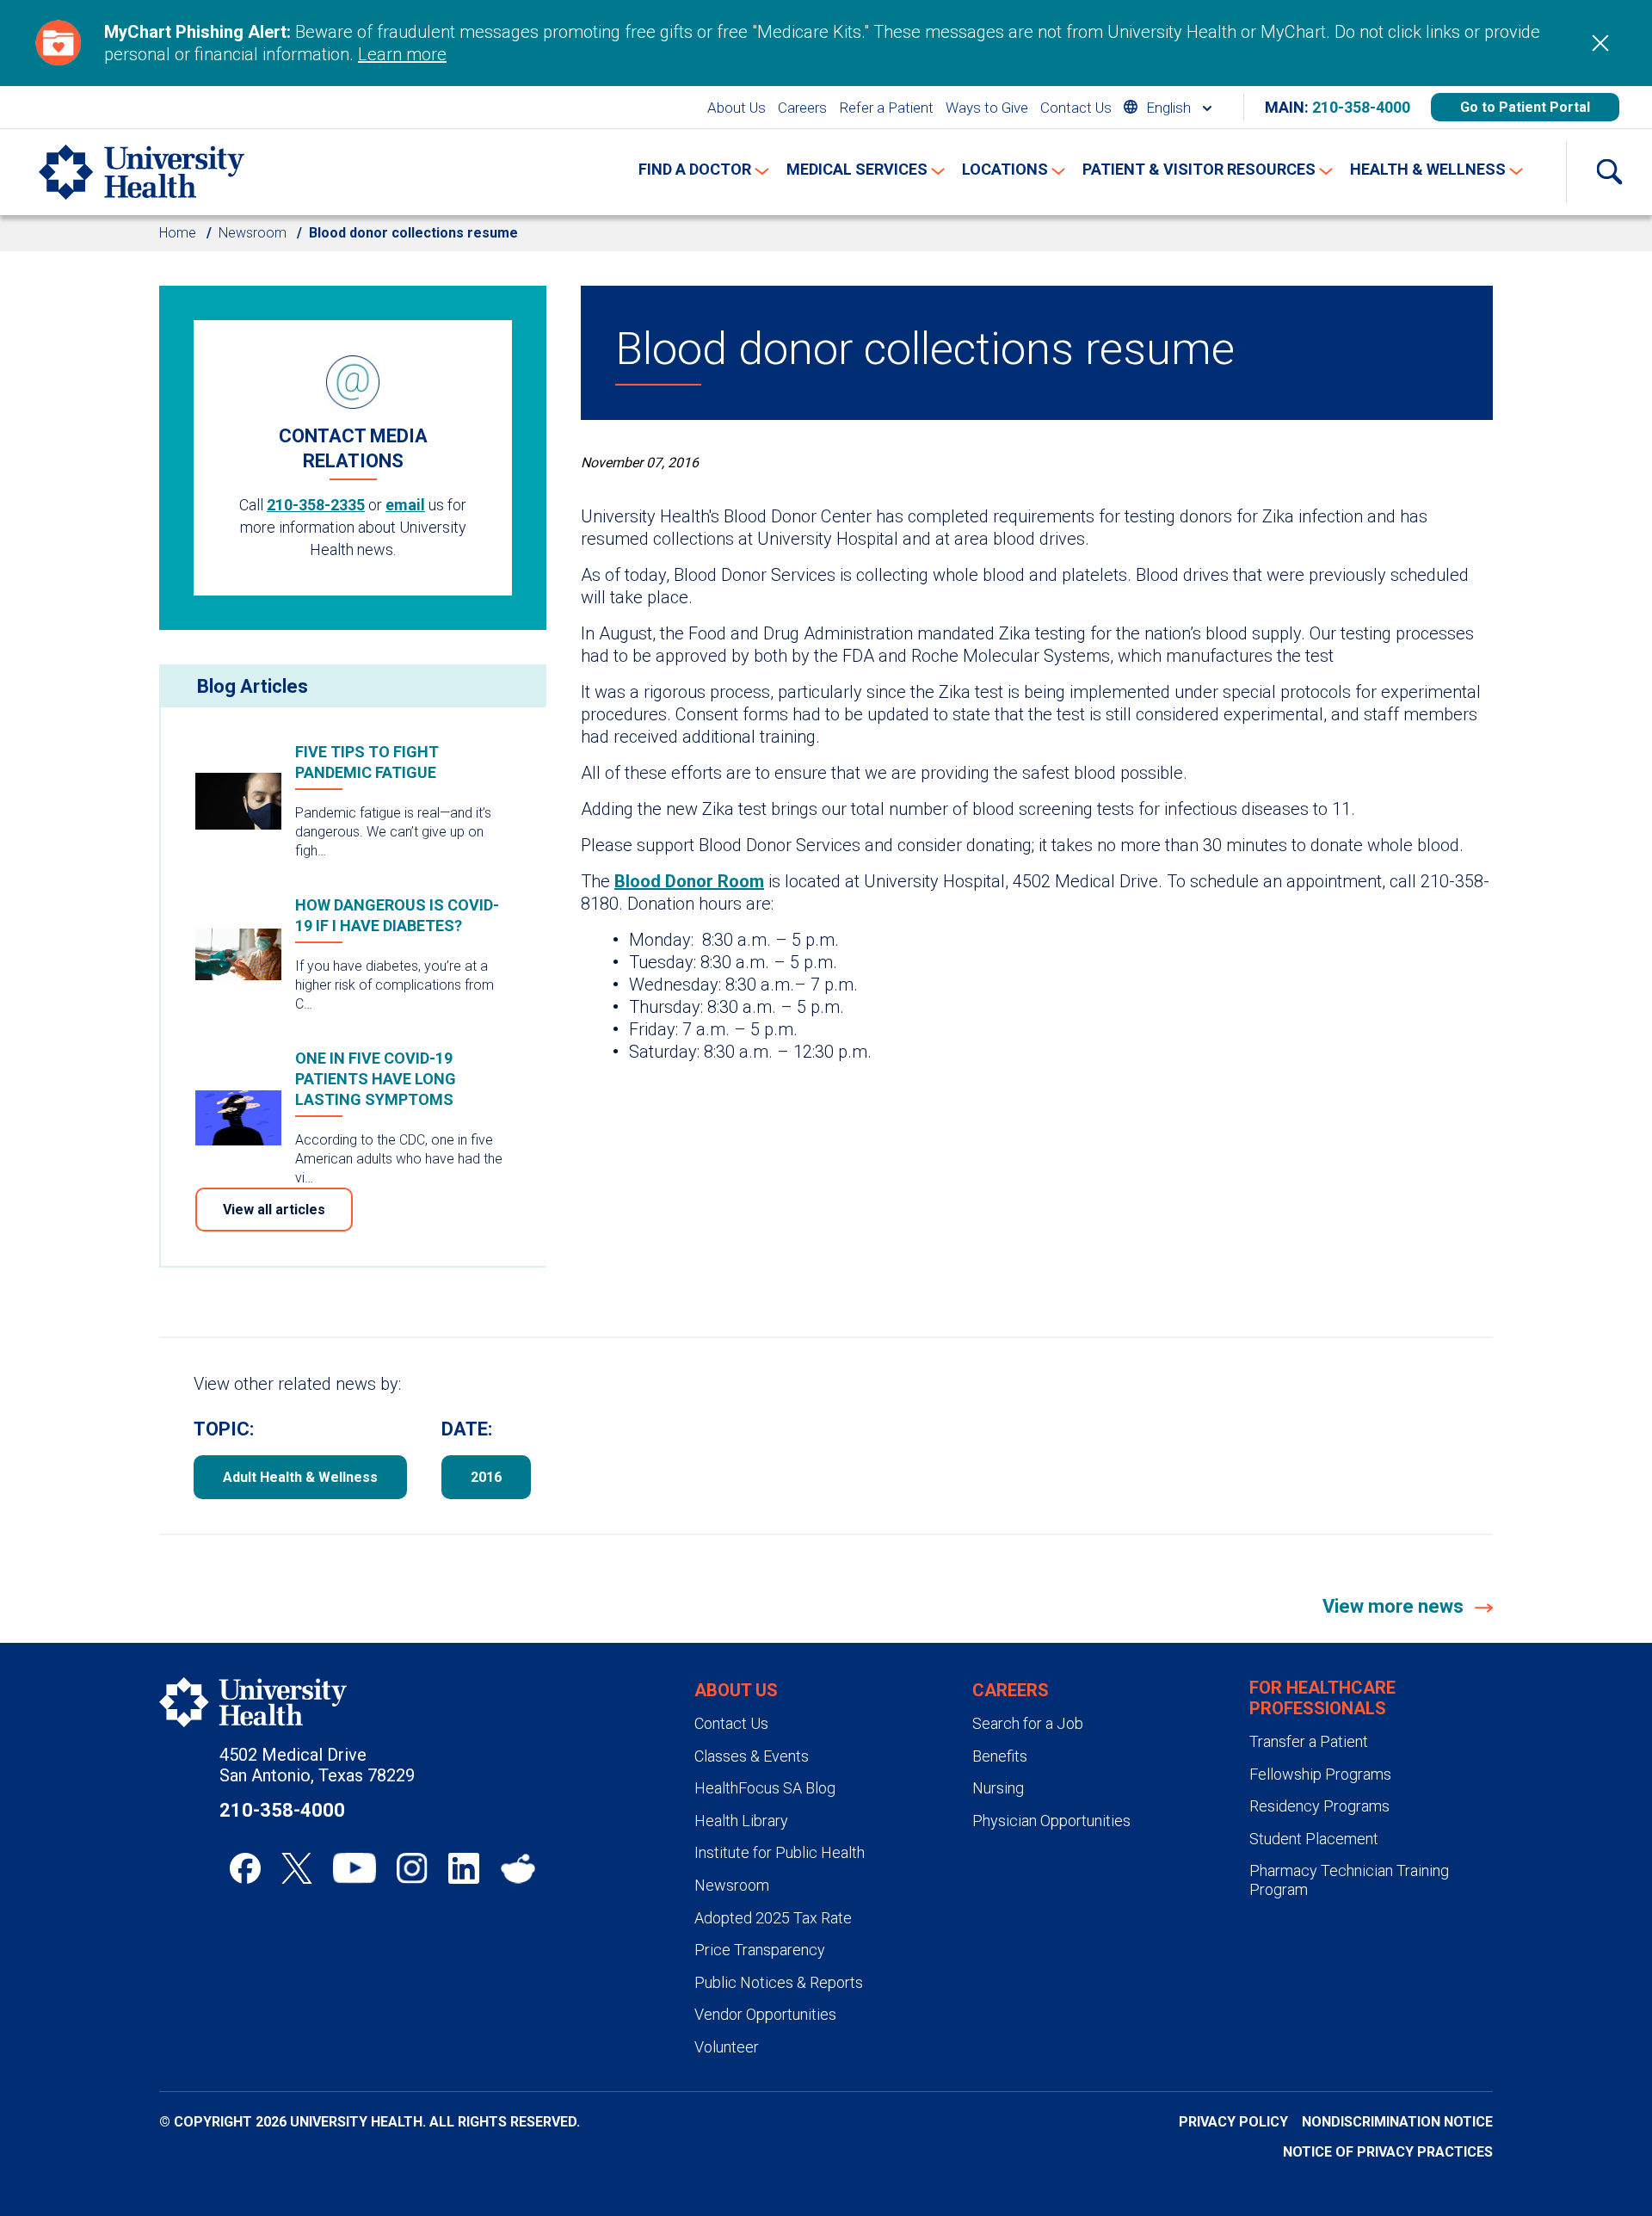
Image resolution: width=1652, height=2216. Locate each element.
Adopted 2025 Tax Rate (773, 1918)
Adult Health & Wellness (300, 1477)
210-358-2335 (316, 505)
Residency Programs (1319, 1806)
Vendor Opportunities (765, 2014)
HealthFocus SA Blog (765, 1788)
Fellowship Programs (1320, 1774)
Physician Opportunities (1051, 1821)
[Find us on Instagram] (412, 1868)
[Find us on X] (297, 1868)
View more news (1395, 1606)
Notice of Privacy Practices (1388, 2152)
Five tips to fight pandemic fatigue (367, 762)
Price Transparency (760, 1950)
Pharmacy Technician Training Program (1349, 1880)
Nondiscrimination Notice (1397, 2122)
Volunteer (727, 2047)
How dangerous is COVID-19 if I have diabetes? (397, 915)
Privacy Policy (1233, 2122)
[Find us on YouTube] (354, 1868)
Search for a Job (1028, 1723)
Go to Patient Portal (1525, 107)
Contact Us (1076, 108)
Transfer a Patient (1309, 1741)
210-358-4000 (1361, 107)
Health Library (741, 1821)
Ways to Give (987, 108)
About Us (737, 108)
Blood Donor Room (689, 881)
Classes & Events (752, 1756)
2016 (486, 1477)
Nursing (998, 1788)
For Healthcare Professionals (1322, 1698)
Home (178, 233)
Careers (802, 108)
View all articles (274, 1210)
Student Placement (1314, 1839)
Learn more (402, 54)
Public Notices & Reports (779, 1982)
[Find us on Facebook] (245, 1868)
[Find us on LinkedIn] (464, 1868)
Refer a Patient (886, 108)
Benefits (1000, 1756)
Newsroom (253, 233)
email (405, 505)
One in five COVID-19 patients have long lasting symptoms (376, 1079)
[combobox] (1168, 107)
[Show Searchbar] (1609, 172)
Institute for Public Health (780, 1852)
